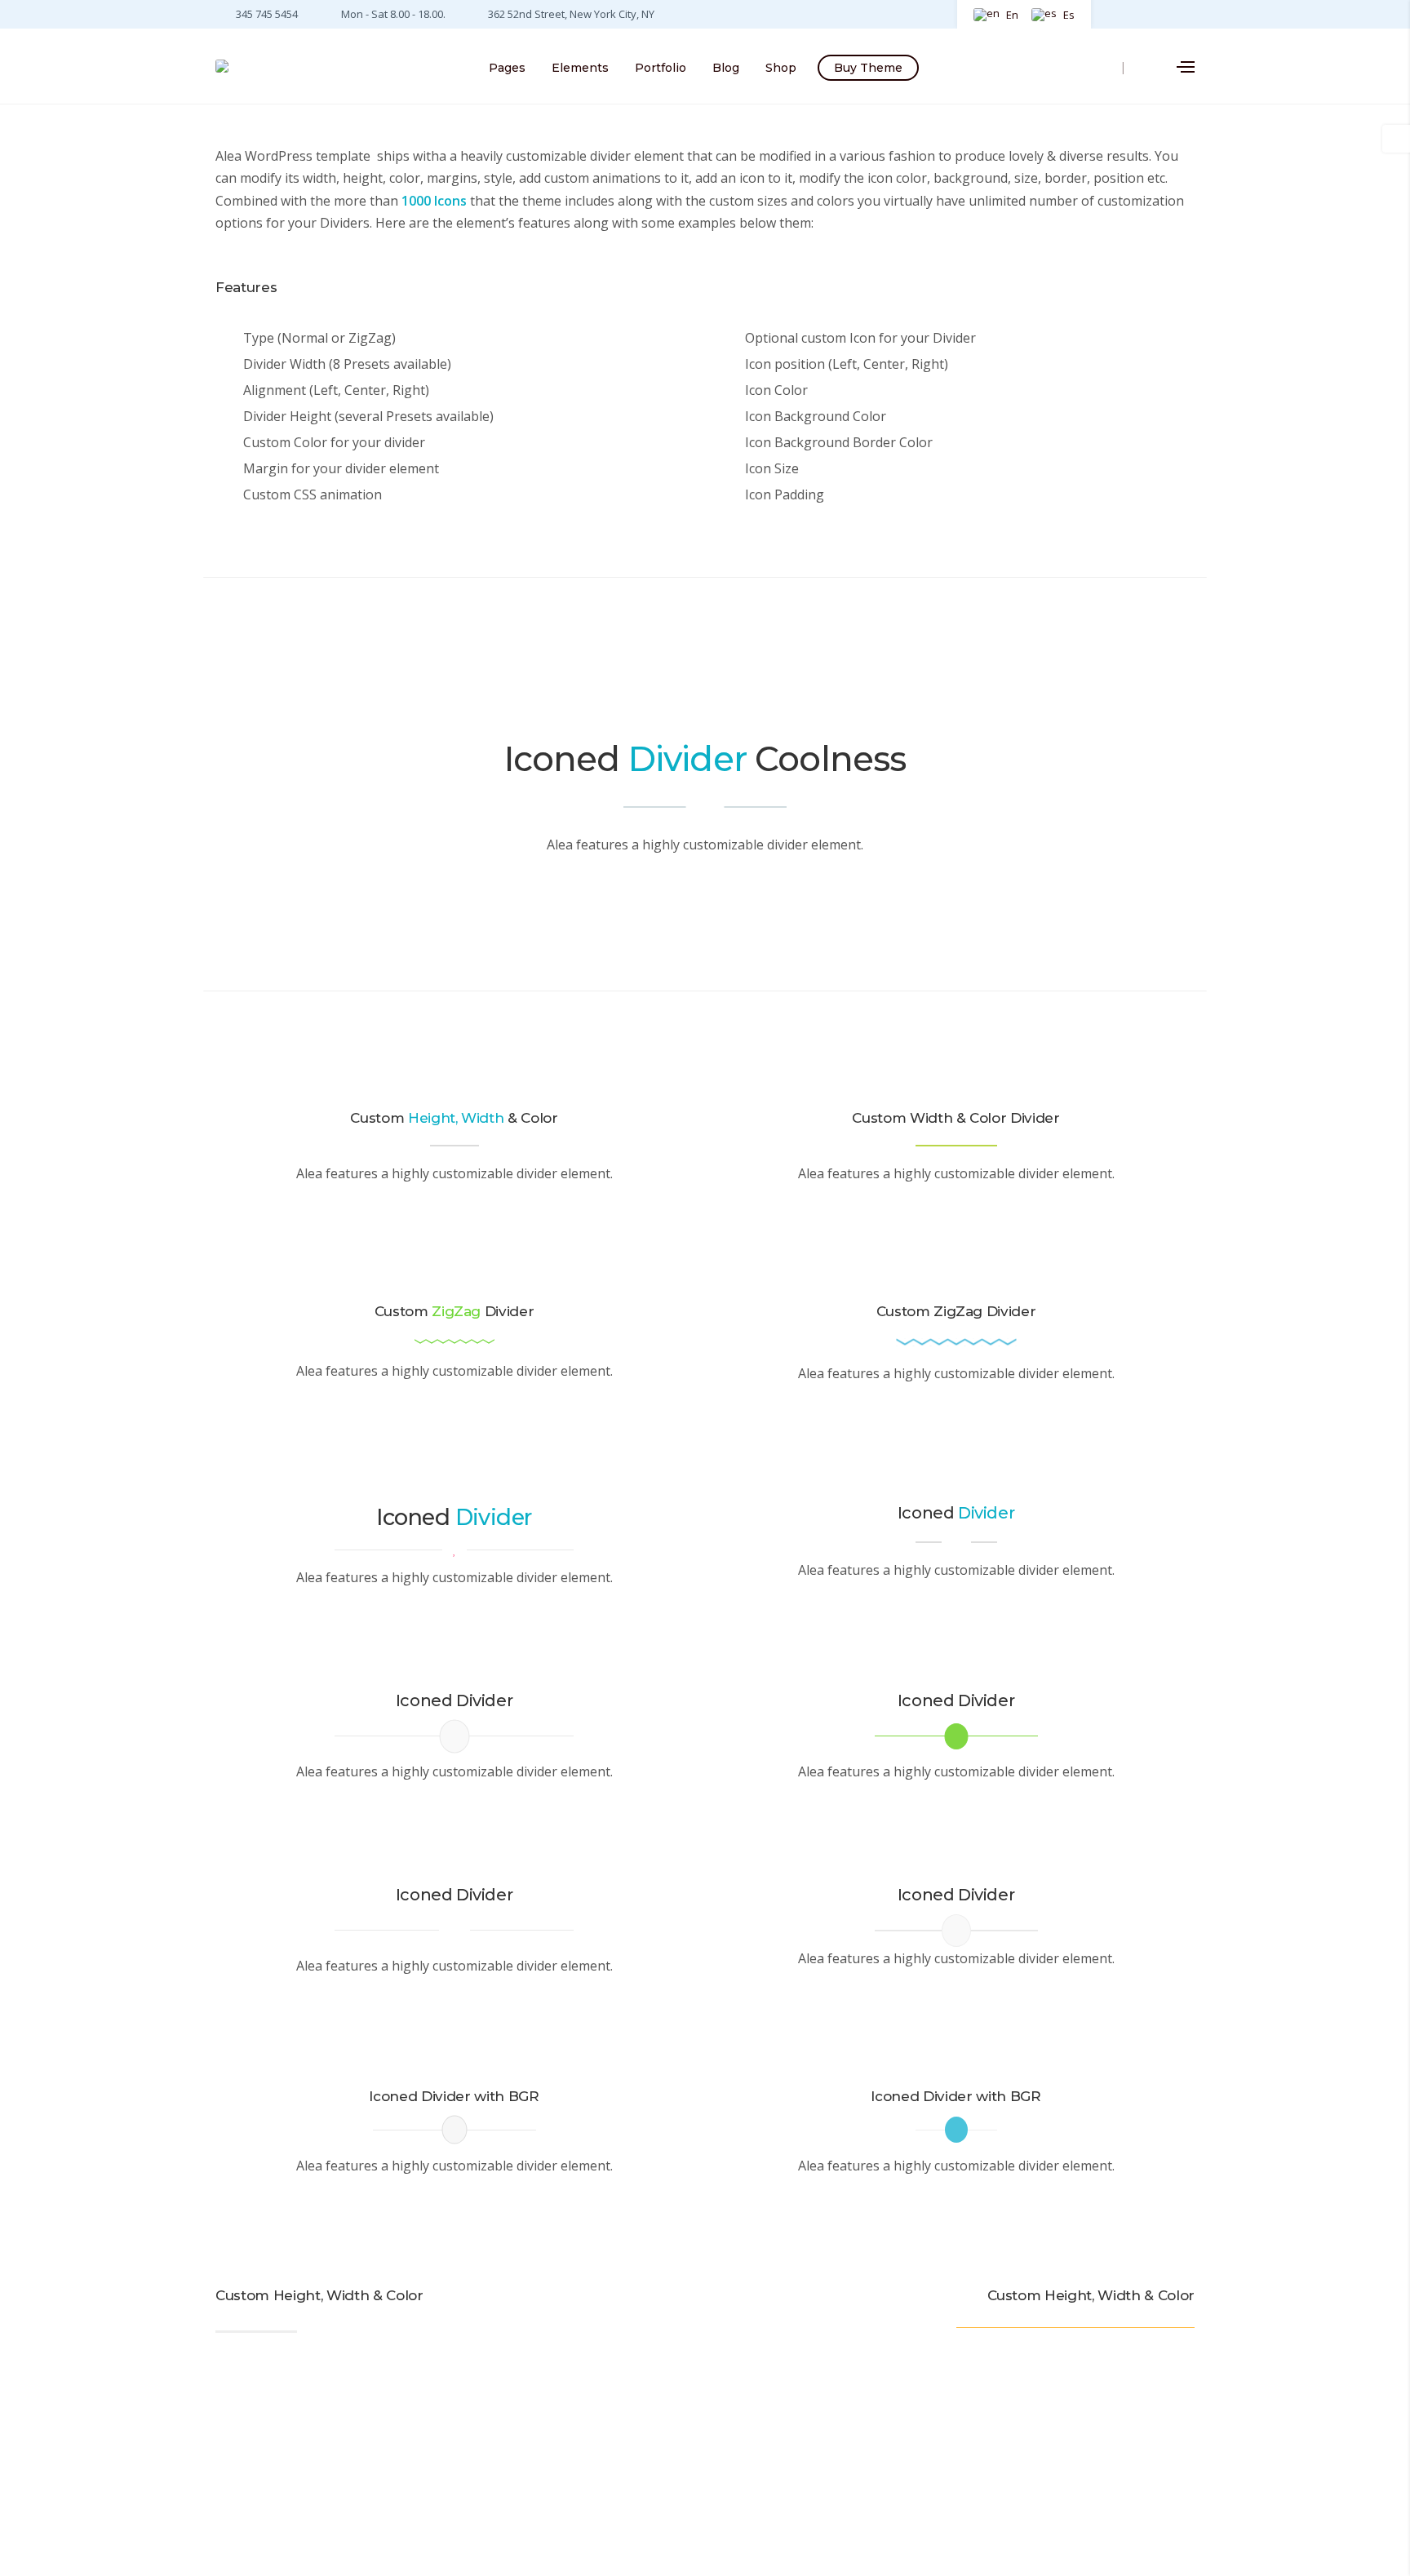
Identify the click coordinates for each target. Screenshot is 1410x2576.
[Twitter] (1141, 13)
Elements (580, 68)
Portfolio (661, 68)
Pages (507, 68)
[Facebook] (1116, 13)
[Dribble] (1186, 13)
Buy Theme (868, 68)
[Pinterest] (1165, 13)
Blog (726, 68)
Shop (781, 68)
